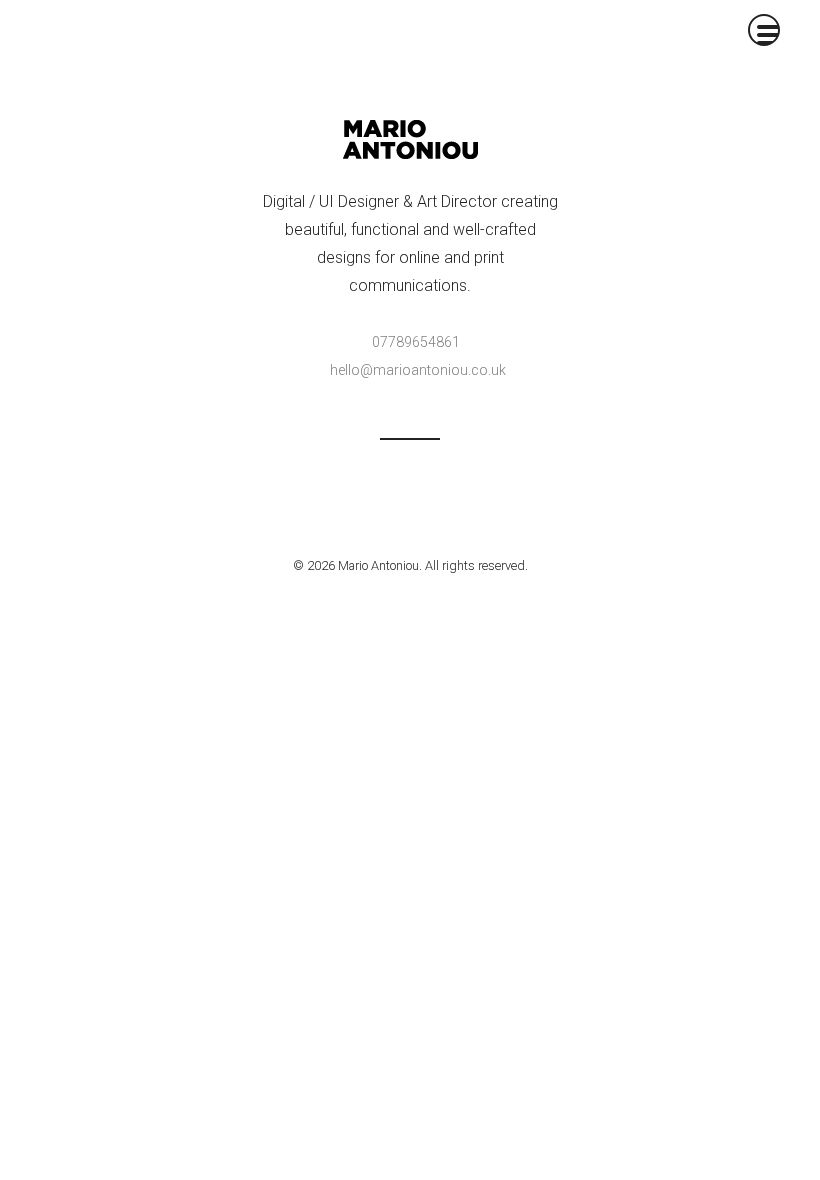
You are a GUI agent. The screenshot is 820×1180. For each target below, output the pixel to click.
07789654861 (416, 342)
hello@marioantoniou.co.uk (418, 370)
